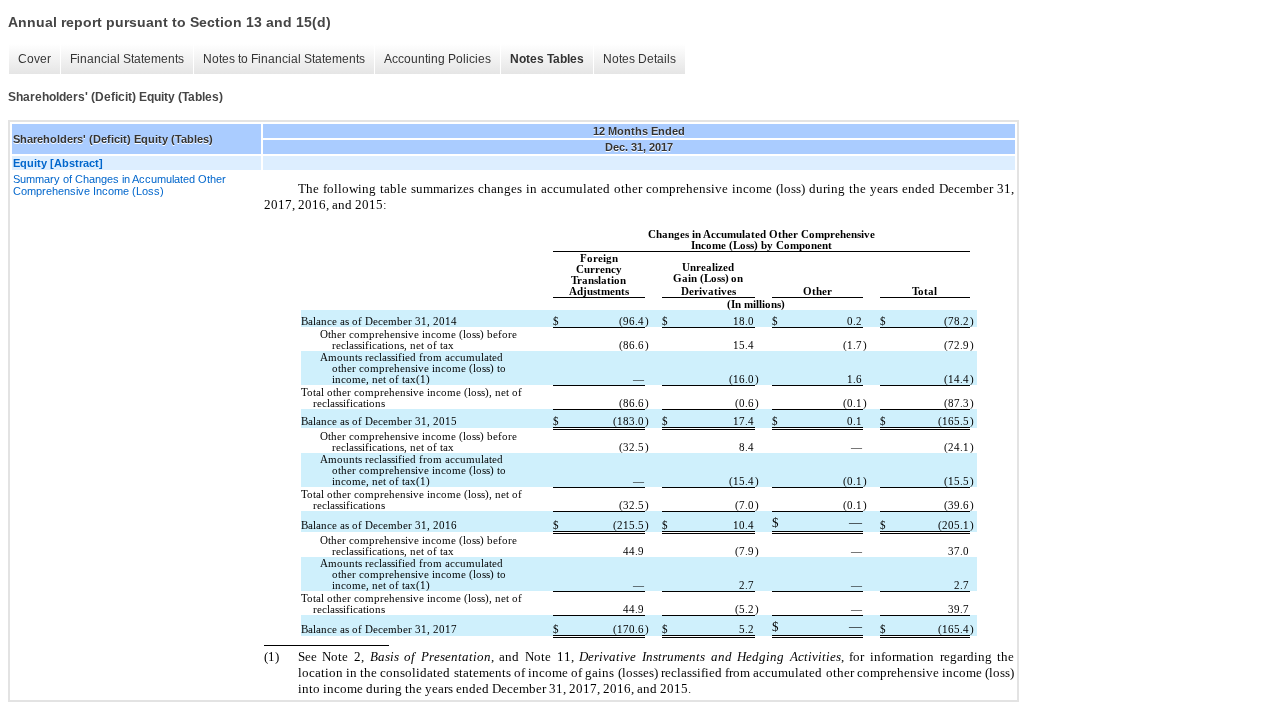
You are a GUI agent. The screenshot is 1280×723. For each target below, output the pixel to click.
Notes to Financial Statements (284, 59)
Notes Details (639, 59)
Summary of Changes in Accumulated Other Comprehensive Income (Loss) (119, 185)
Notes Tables (547, 59)
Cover (34, 59)
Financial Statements (127, 59)
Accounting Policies (437, 59)
